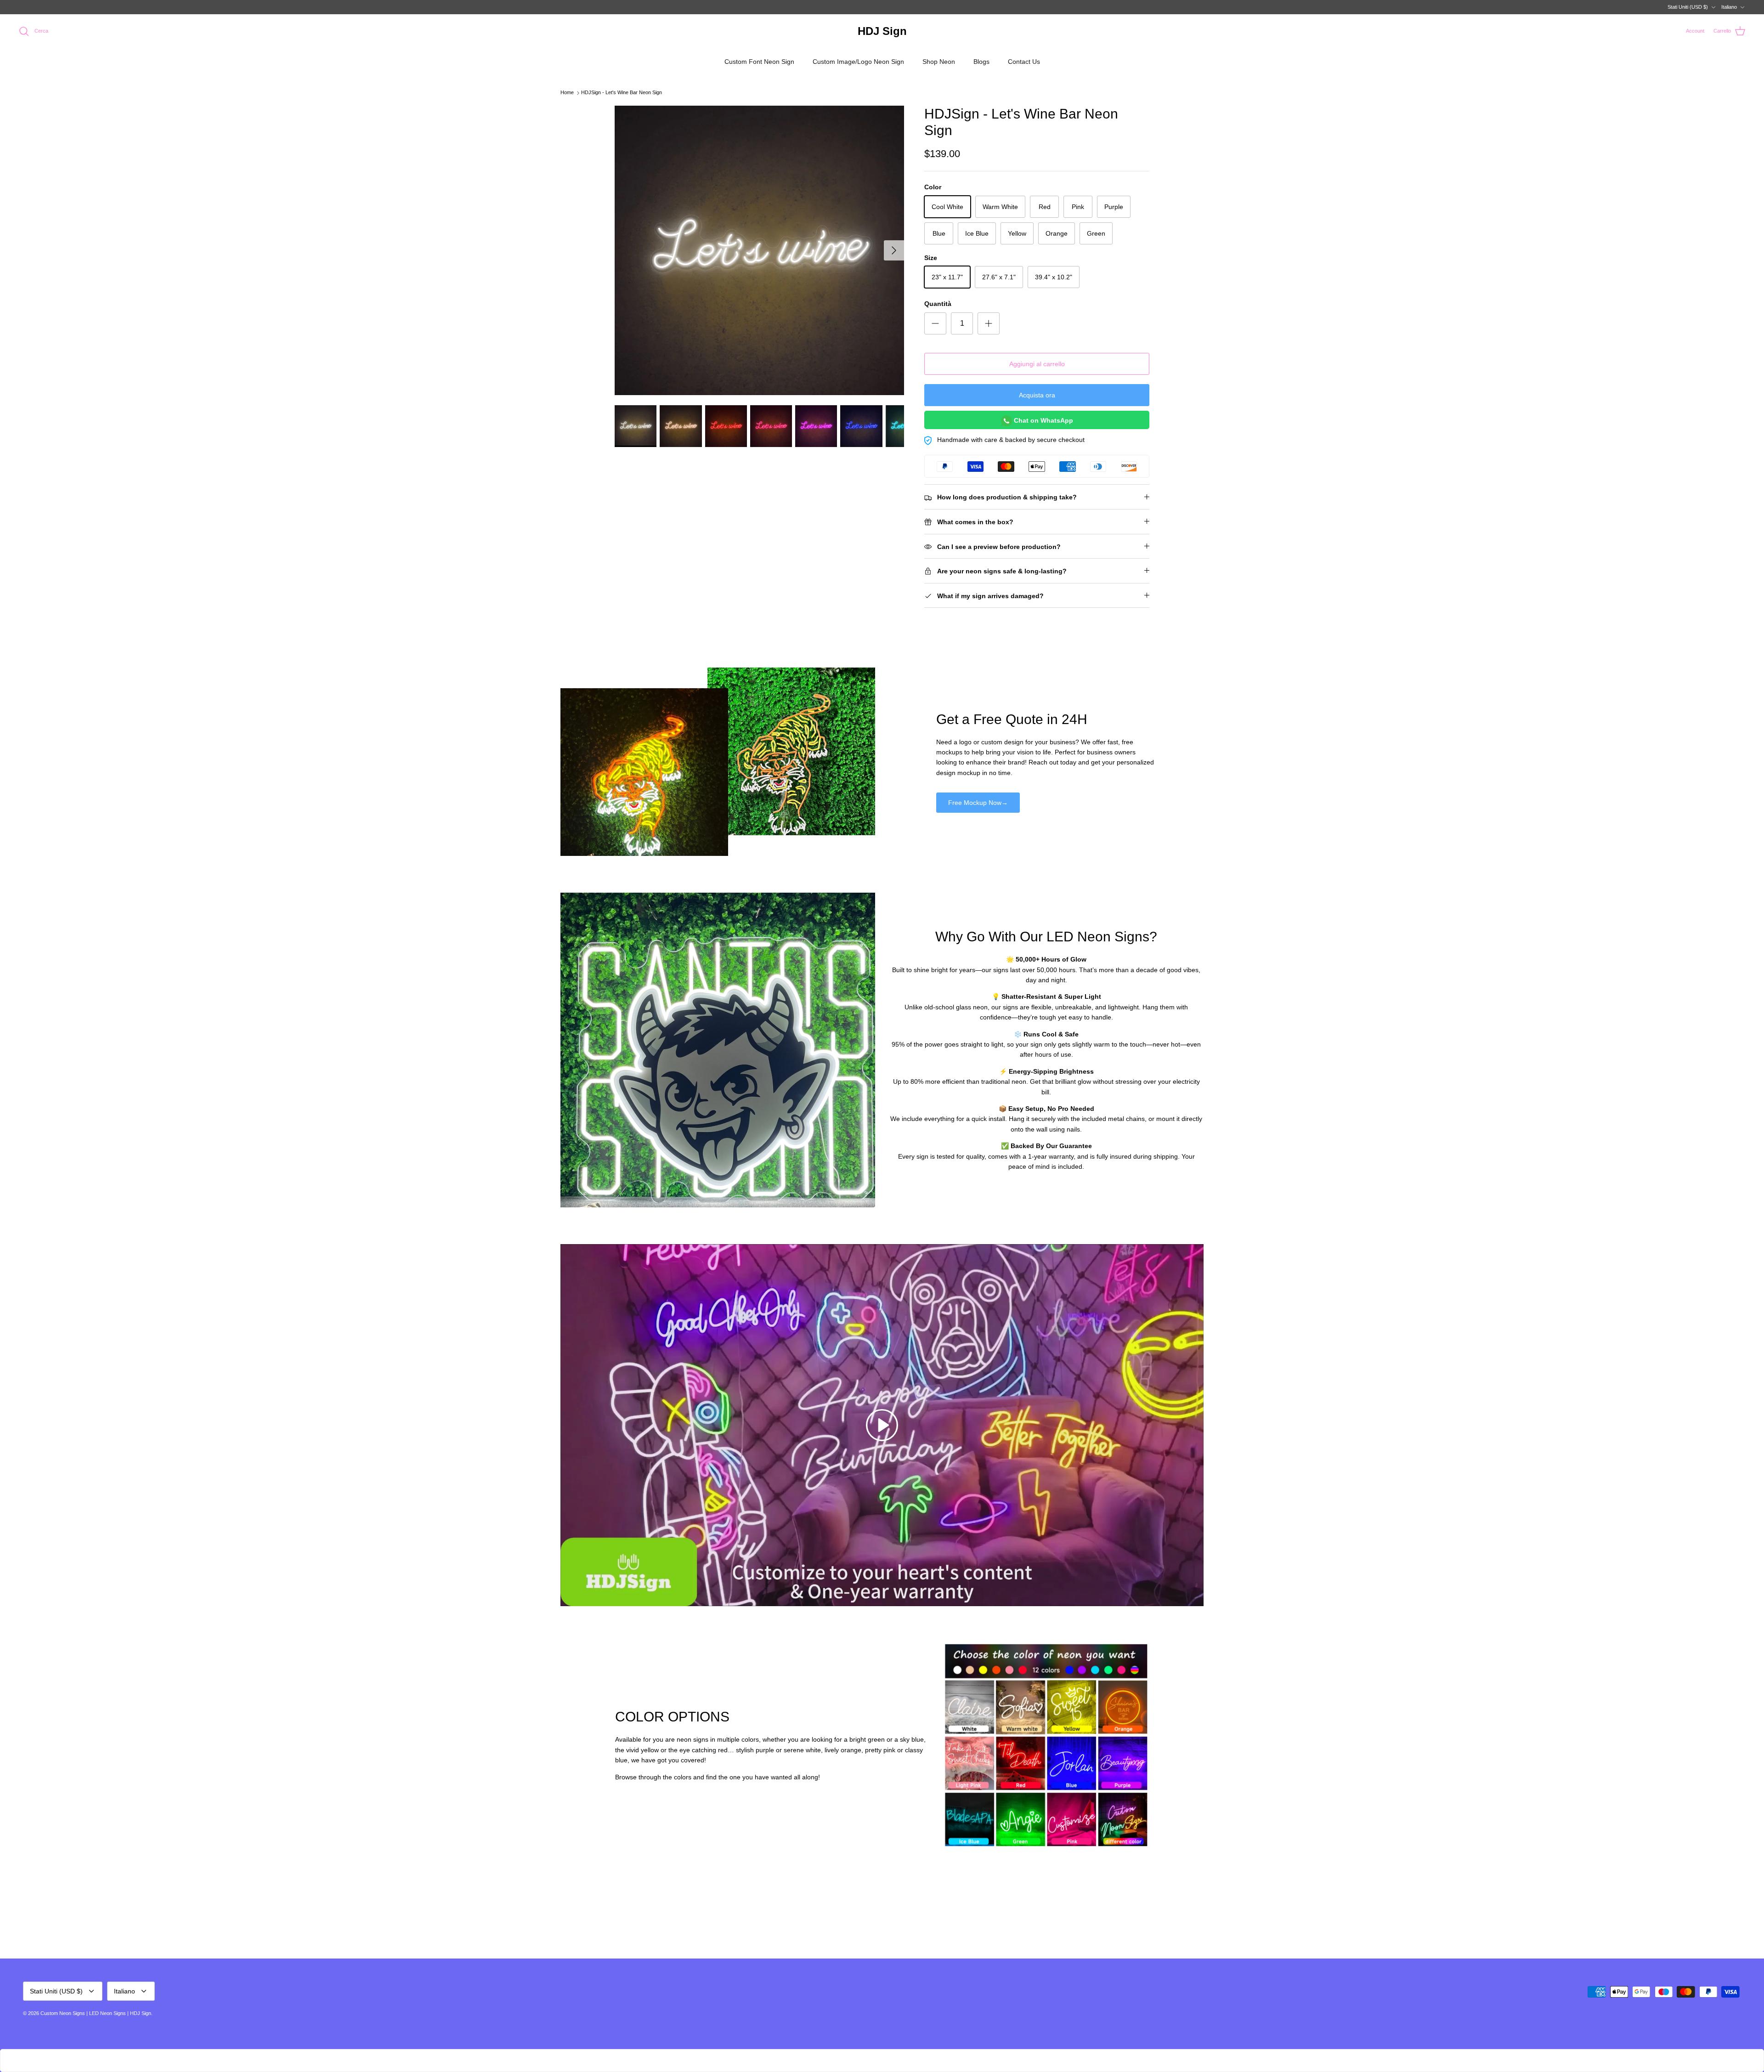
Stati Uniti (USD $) (1688, 7)
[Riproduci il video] (882, 1425)
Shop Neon (939, 62)
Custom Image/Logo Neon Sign (858, 62)
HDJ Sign (141, 2013)
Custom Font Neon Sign (759, 62)
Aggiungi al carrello (1037, 364)
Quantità (938, 304)
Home (567, 93)
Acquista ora (1037, 395)
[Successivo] (894, 250)
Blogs (981, 62)
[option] (759, 250)
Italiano (1729, 7)
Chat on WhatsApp (1043, 420)
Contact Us (1024, 62)
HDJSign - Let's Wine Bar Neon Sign (622, 93)
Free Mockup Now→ (978, 803)
